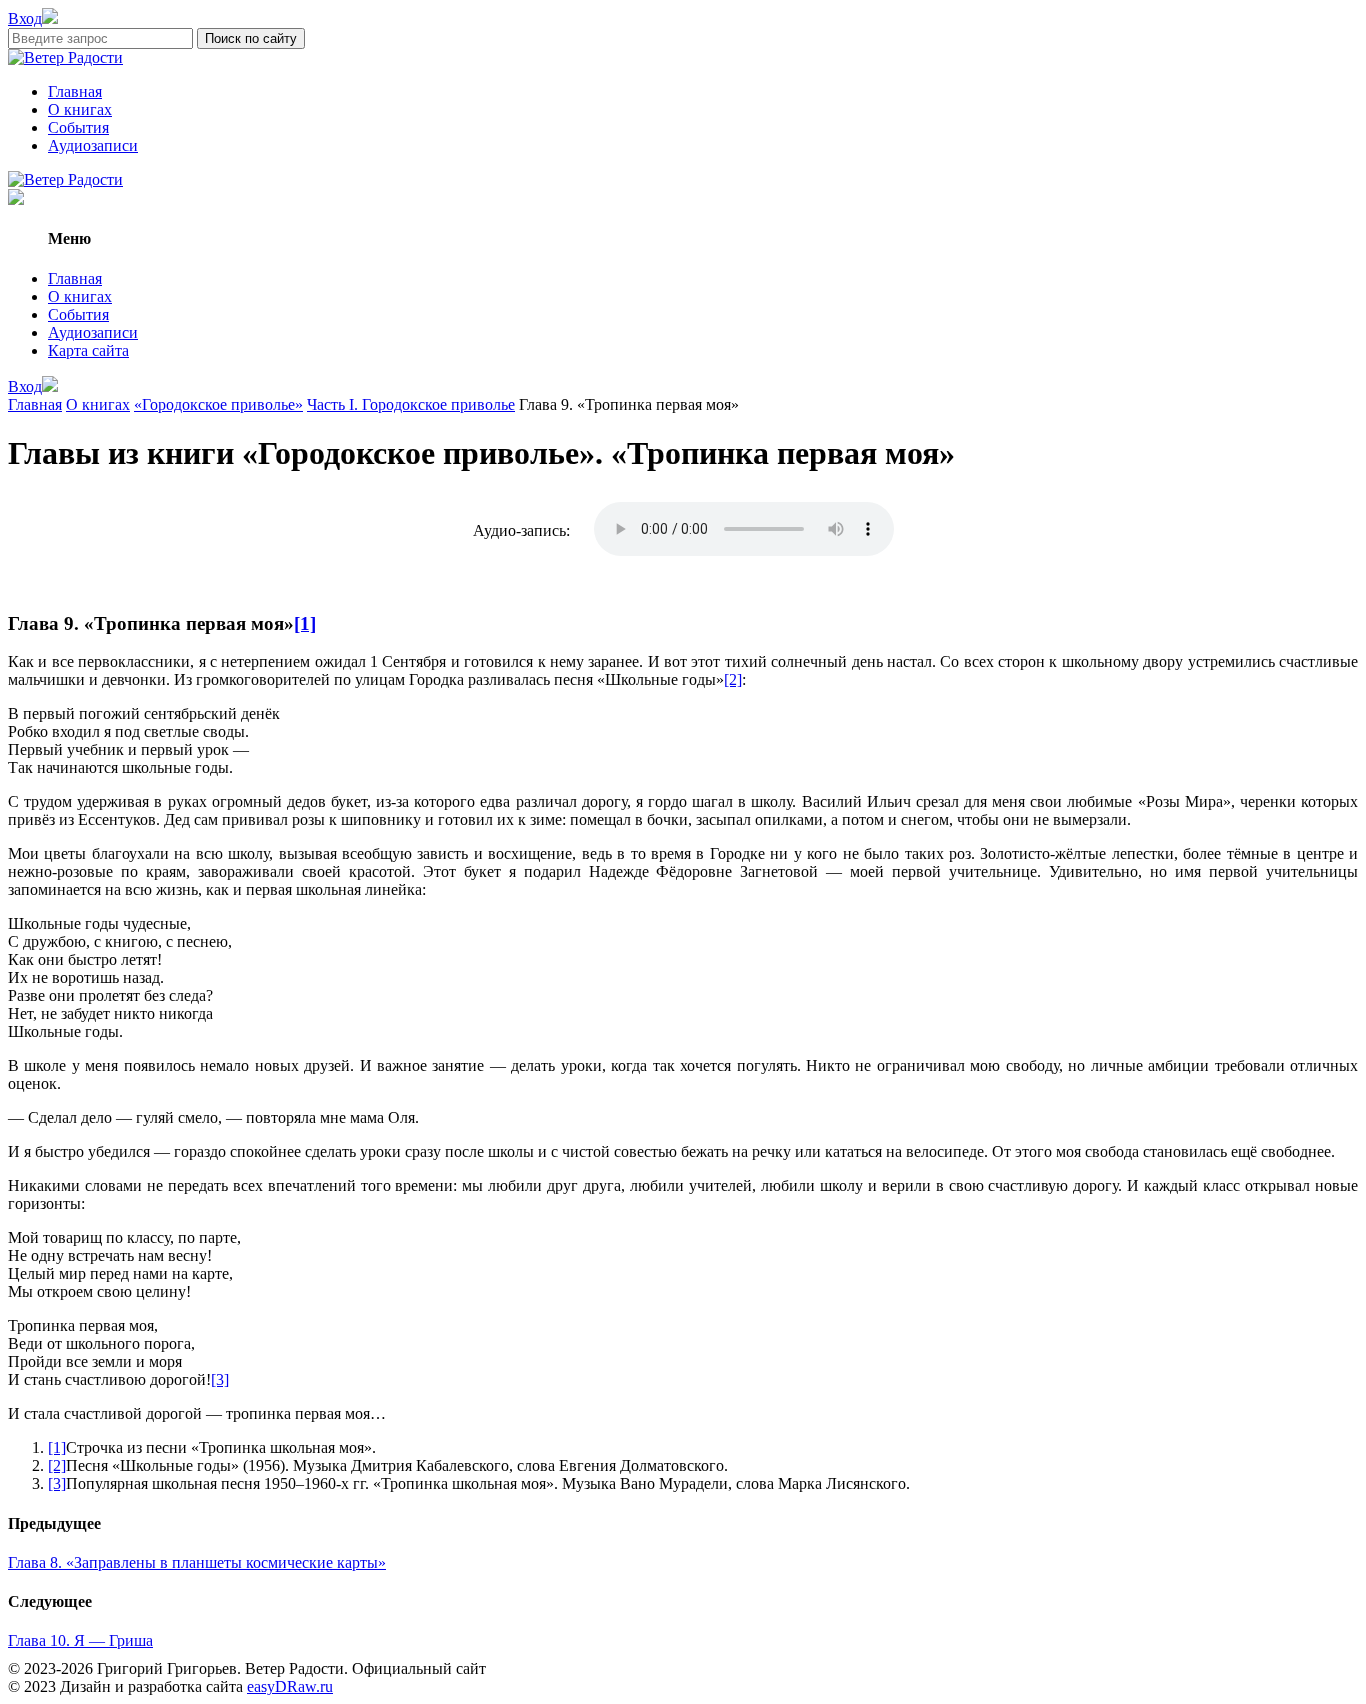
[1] (305, 623)
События (78, 127)
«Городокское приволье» (218, 404)
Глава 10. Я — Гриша (80, 1640)
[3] (220, 1379)
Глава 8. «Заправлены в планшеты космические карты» (197, 1562)
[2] (733, 679)
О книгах (80, 109)
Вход (25, 18)
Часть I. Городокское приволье (411, 404)
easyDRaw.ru (290, 1686)
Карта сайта (88, 350)
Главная (75, 91)
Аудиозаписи (93, 145)
